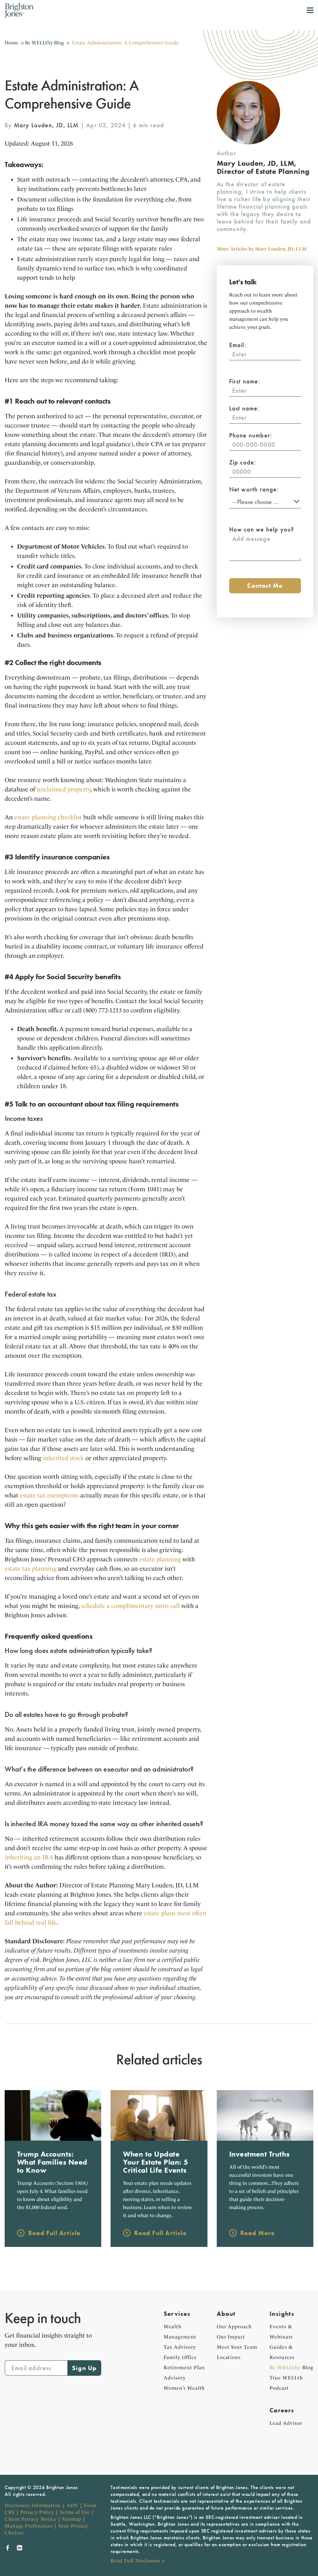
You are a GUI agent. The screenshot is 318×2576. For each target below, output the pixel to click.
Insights (282, 2314)
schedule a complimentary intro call (130, 1606)
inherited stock (63, 1458)
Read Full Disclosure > (138, 2561)
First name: (245, 381)
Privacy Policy (37, 2512)
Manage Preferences (29, 2526)
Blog (291, 2368)
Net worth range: (254, 489)
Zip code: (243, 462)
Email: (238, 345)
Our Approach (234, 2327)
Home (11, 43)
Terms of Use (75, 2512)
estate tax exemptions (49, 1495)
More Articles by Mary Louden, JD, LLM (262, 249)
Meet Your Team (237, 2347)
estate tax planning (31, 1569)
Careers (282, 2410)
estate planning (160, 1559)
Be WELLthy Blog (44, 43)
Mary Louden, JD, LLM (46, 125)
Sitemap (71, 2519)
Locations (229, 2357)
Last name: (244, 408)
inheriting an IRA (29, 1857)
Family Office (180, 2357)
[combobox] (265, 501)
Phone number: (251, 435)
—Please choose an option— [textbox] (265, 502)
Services (177, 2314)
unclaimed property (64, 789)
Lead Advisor (286, 2423)
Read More (258, 2233)
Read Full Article (54, 2233)
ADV (72, 2505)
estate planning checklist (48, 817)
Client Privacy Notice (30, 2519)
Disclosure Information (33, 2505)
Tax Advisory (180, 2347)
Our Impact (231, 2337)
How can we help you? (262, 529)
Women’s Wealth (184, 2388)
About (226, 2314)
